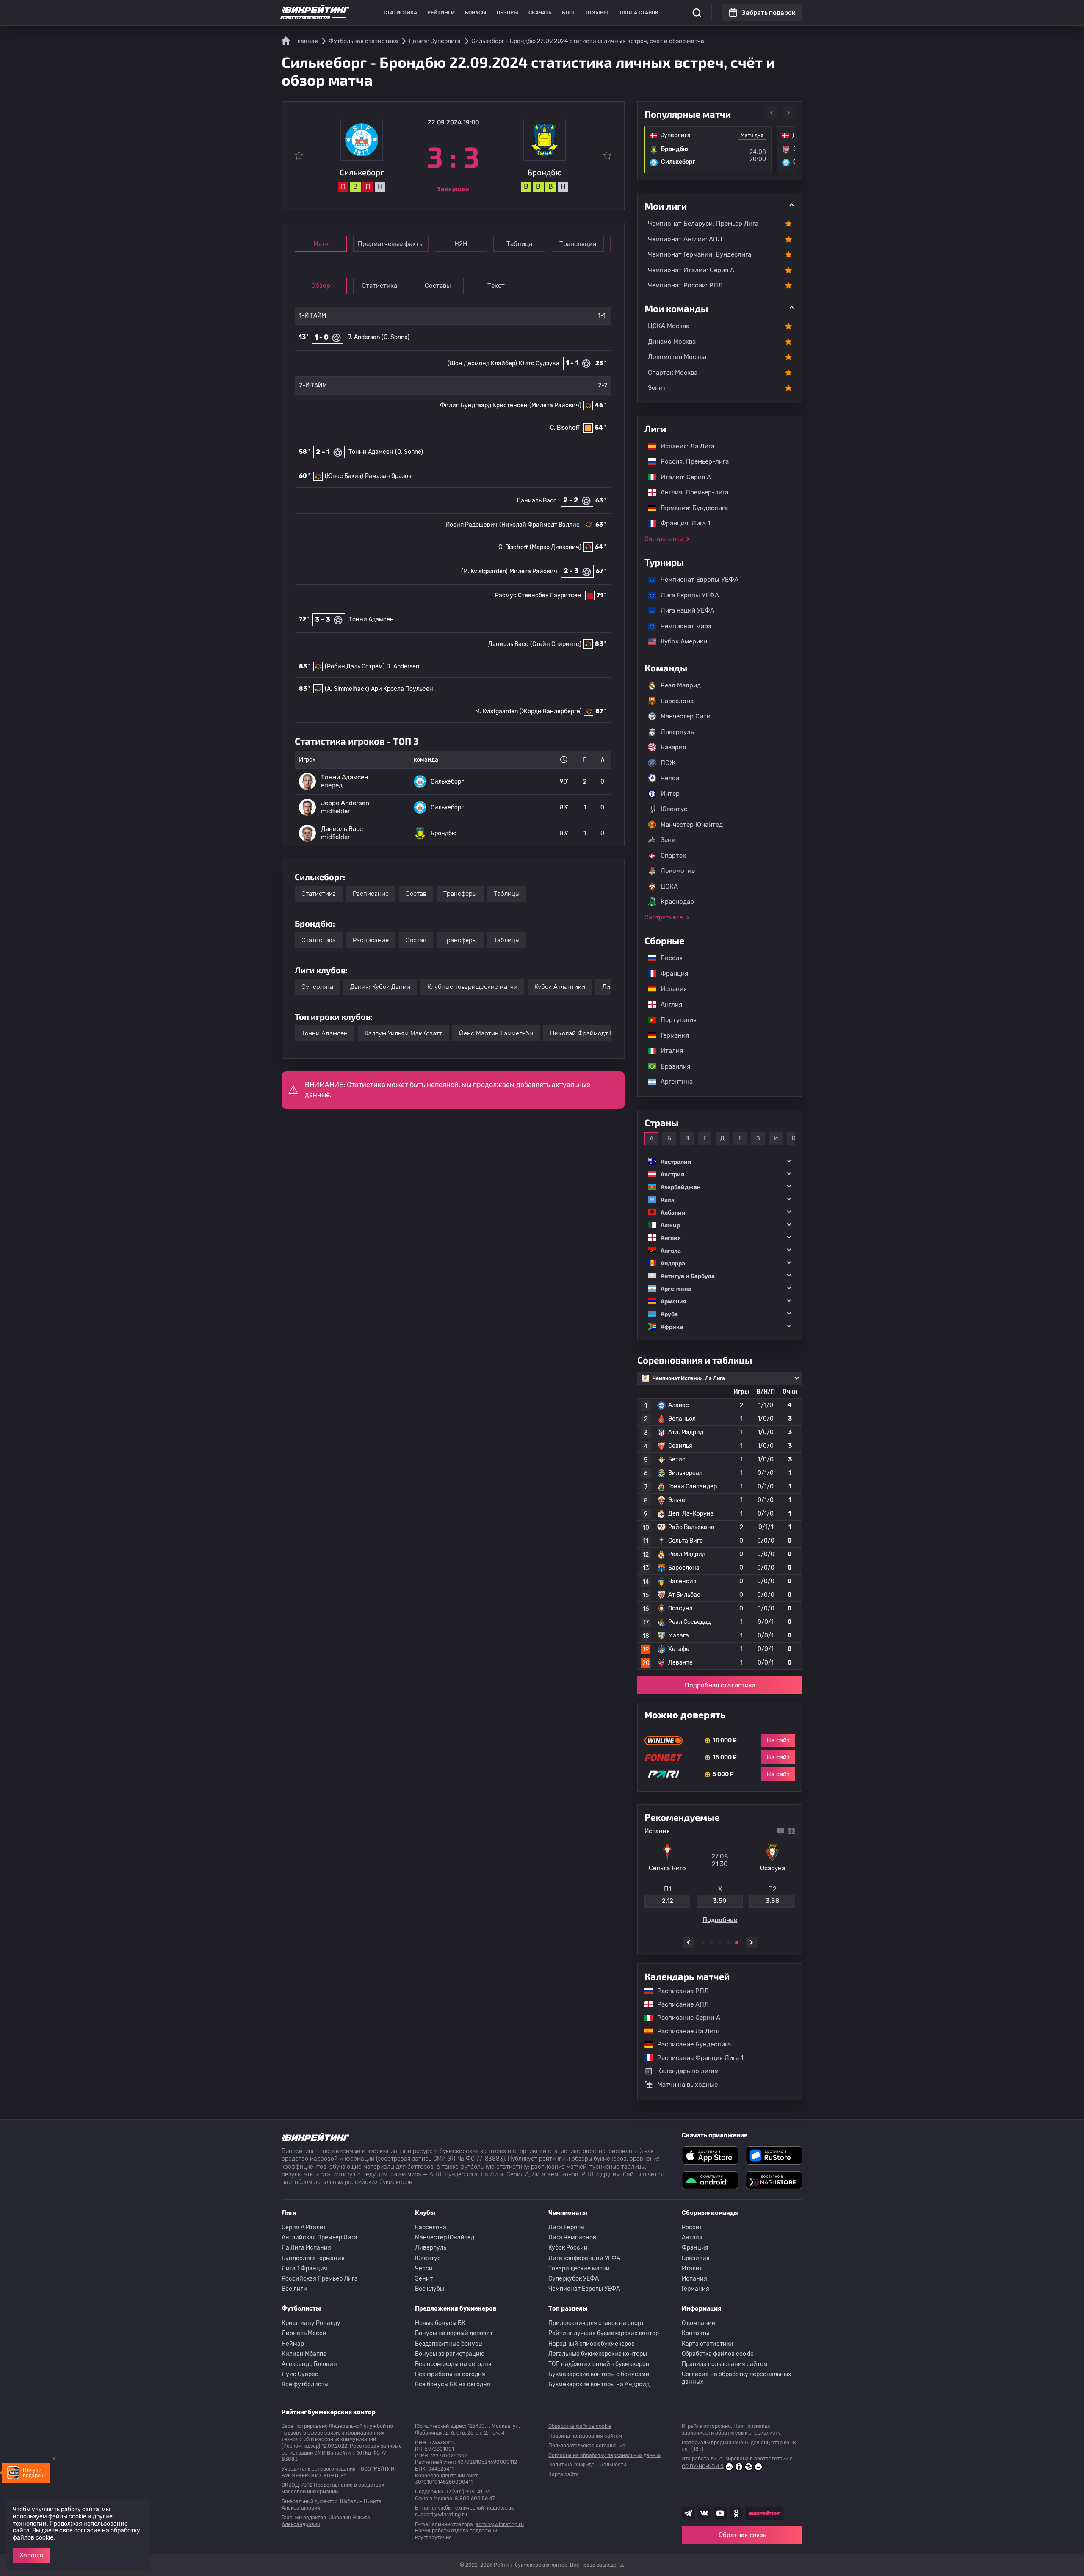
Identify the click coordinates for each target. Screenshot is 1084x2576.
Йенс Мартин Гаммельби (496, 1033)
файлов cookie (33, 2538)
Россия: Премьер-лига (690, 461)
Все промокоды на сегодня (453, 2364)
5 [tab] (737, 1943)
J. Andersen (364, 337)
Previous (772, 113)
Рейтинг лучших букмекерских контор (604, 2333)
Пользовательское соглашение (587, 2446)
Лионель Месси (304, 2333)
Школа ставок (638, 13)
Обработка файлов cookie (718, 2354)
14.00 (773, 1904)
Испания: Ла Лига (687, 446)
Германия (671, 1035)
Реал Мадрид (681, 685)
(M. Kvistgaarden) (484, 571)
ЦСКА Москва (669, 326)
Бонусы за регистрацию (450, 2354)
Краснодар (677, 902)
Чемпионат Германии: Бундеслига (700, 254)
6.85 (720, 1904)
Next (788, 113)
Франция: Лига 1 (681, 523)
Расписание (371, 894)
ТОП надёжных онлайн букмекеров (599, 2364)
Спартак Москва (673, 373)
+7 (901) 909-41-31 (468, 2492)
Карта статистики (708, 2344)
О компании (699, 2323)
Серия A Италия (304, 2227)
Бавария (673, 747)
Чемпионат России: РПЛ (685, 285)
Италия (668, 1051)
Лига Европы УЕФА (686, 595)
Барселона (677, 701)
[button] (720, 1161)
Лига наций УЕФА (683, 610)
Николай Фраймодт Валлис (591, 1033)
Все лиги (294, 2289)
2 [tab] (711, 1943)
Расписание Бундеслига (690, 2044)
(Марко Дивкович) (556, 547)
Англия (667, 1005)
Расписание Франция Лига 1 (696, 2058)
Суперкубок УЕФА (574, 2279)
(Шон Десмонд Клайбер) (482, 363)
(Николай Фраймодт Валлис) (541, 525)
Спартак (673, 856)
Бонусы (476, 13)
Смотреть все (664, 539)
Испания (674, 989)
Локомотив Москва (677, 357)
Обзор (321, 286)
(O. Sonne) (395, 337)
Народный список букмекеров (592, 2344)
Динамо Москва (672, 342)
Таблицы (507, 894)
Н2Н (461, 244)
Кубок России (568, 2248)
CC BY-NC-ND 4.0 (703, 2466)
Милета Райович (533, 571)
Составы (438, 286)
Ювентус (674, 809)
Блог (569, 13)
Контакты (695, 2333)
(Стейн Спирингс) (556, 644)
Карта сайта (564, 2474)
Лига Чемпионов (572, 2238)
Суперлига (317, 987)
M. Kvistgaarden (496, 711)
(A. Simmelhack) (347, 689)
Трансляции (578, 244)
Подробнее (720, 1923)
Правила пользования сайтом (725, 2364)
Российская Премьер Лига (320, 2279)
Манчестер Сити (686, 716)
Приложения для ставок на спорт (596, 2323)
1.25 (667, 1904)
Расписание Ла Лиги (684, 2031)
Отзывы (597, 13)
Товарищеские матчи (579, 2268)
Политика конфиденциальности (587, 2465)
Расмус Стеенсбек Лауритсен (538, 595)
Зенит (657, 388)
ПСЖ (668, 763)
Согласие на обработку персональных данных (737, 2378)
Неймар (293, 2344)
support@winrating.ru (441, 2515)
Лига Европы (567, 2227)
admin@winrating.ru (500, 2524)
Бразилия (671, 1066)
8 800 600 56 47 (475, 2499)
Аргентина (672, 1082)
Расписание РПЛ (679, 1991)
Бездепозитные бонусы (449, 2344)
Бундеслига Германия (313, 2258)
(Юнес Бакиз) (344, 476)
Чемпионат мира (682, 626)
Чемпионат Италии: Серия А (691, 270)
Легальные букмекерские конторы (598, 2354)
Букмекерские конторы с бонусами (599, 2374)
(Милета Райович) (555, 405)
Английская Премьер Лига (319, 2238)
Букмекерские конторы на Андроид (599, 2384)
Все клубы (430, 2289)
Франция (670, 974)
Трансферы (460, 894)
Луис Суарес (300, 2374)
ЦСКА (669, 886)
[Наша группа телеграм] (688, 2513)
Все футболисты (305, 2384)
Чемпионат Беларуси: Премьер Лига (703, 224)
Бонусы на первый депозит (454, 2333)
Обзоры (507, 13)
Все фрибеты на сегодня (450, 2374)
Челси (670, 778)
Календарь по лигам (688, 2071)
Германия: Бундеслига (690, 508)
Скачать (540, 13)
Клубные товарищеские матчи (472, 987)
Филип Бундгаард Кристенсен (484, 405)
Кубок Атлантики (560, 987)
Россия (667, 958)
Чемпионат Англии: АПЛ (685, 239)
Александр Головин (309, 2364)
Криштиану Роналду (311, 2323)
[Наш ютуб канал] (720, 2513)
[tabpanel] (720, 1877)
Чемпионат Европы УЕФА (695, 580)
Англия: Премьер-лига (690, 492)
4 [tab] (728, 1943)
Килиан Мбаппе (304, 2354)
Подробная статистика (720, 1685)
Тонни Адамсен (371, 452)
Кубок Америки (680, 641)
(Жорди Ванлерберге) (551, 711)
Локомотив (678, 871)
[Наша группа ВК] (704, 2513)
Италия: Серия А (682, 477)
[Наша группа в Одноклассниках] (736, 2513)
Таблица (519, 244)
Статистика (400, 13)
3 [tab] (720, 1943)
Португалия (674, 1020)
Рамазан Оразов (388, 476)
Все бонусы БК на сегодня (453, 2384)
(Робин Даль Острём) (355, 667)
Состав (416, 894)
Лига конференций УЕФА (584, 2258)
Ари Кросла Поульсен (402, 689)
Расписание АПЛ (679, 2004)
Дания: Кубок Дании (380, 987)
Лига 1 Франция (304, 2268)
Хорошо (32, 2555)
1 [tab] (703, 1943)
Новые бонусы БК (440, 2323)
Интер (670, 794)
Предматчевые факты (391, 244)
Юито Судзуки (539, 363)
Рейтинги (441, 13)
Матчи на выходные (687, 2085)
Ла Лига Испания (306, 2248)
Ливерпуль (677, 732)
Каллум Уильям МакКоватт (403, 1033)
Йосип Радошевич (471, 525)
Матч (321, 244)
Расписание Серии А (684, 2018)
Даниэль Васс (537, 501)
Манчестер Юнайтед (692, 825)
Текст (496, 286)
